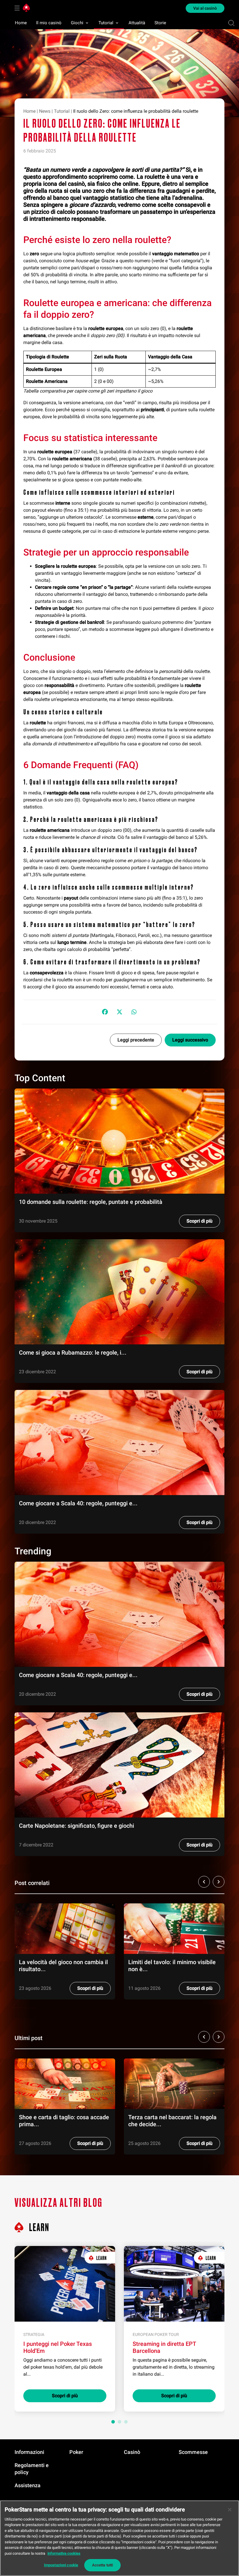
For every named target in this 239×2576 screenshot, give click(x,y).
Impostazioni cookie (61, 2565)
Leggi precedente (136, 1040)
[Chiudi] (230, 2510)
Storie (160, 23)
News (45, 111)
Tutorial (106, 23)
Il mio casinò (49, 23)
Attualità (137, 23)
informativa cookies (64, 2553)
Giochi (77, 23)
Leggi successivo (190, 1040)
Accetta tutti (103, 2565)
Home (21, 23)
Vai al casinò (205, 8)
